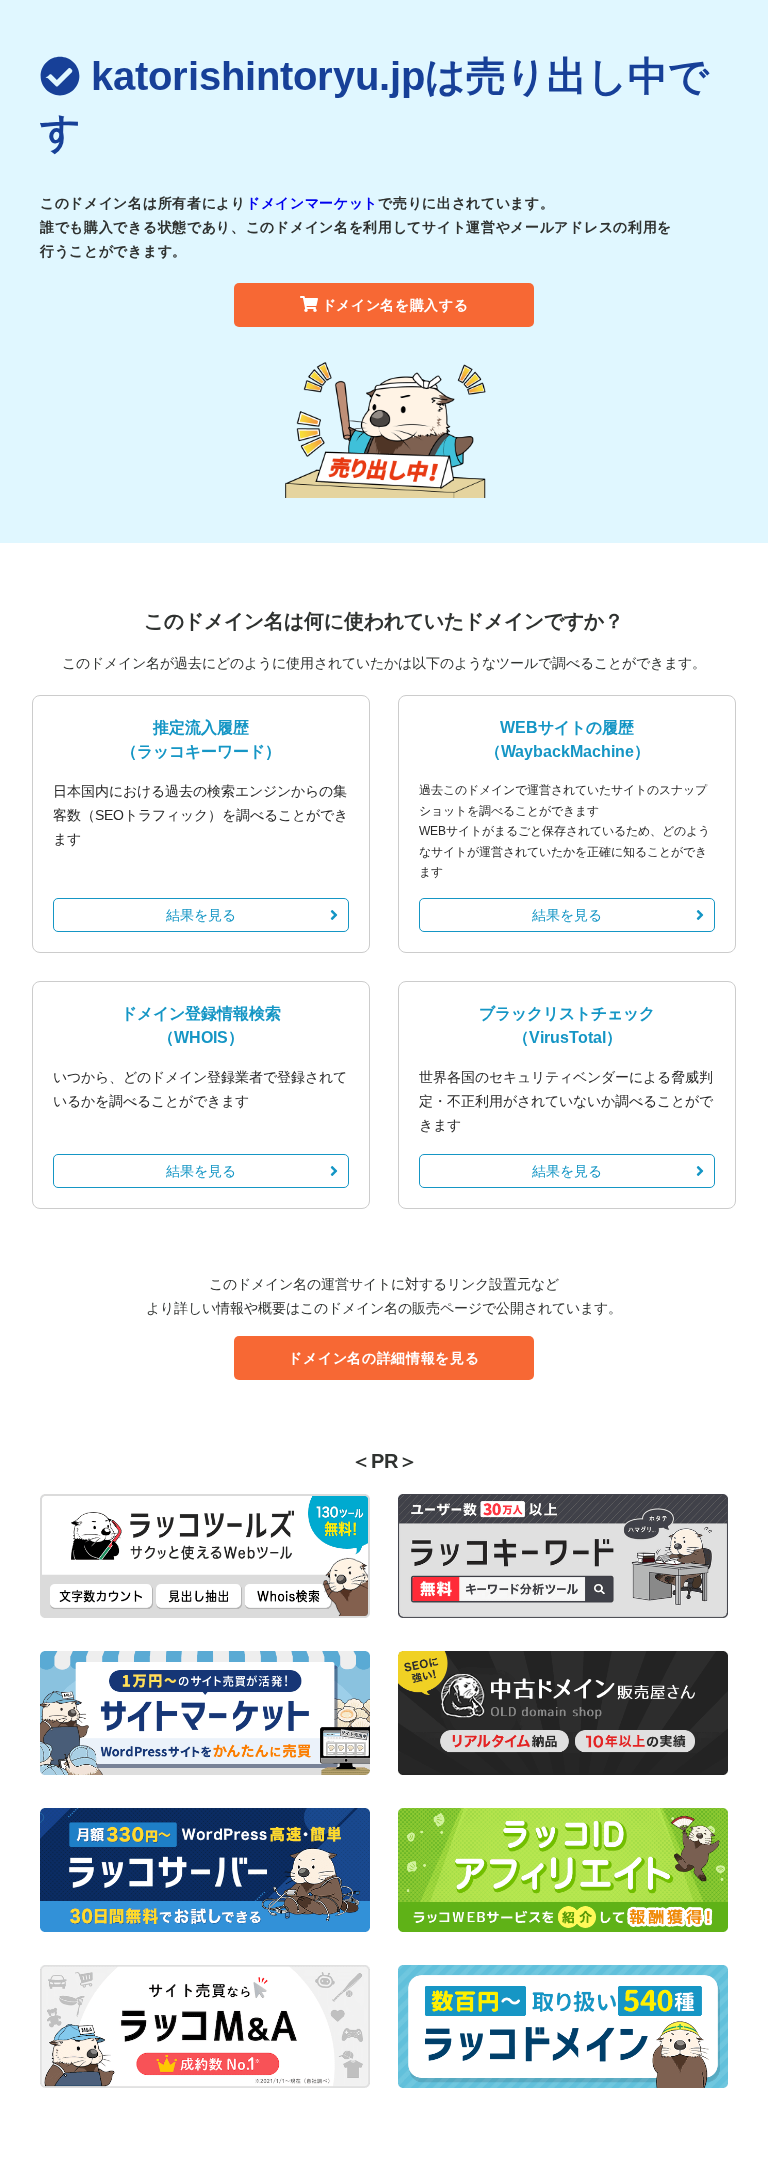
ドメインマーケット (312, 203)
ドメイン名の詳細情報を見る (383, 1358)
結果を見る (201, 915)
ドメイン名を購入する (395, 305)
